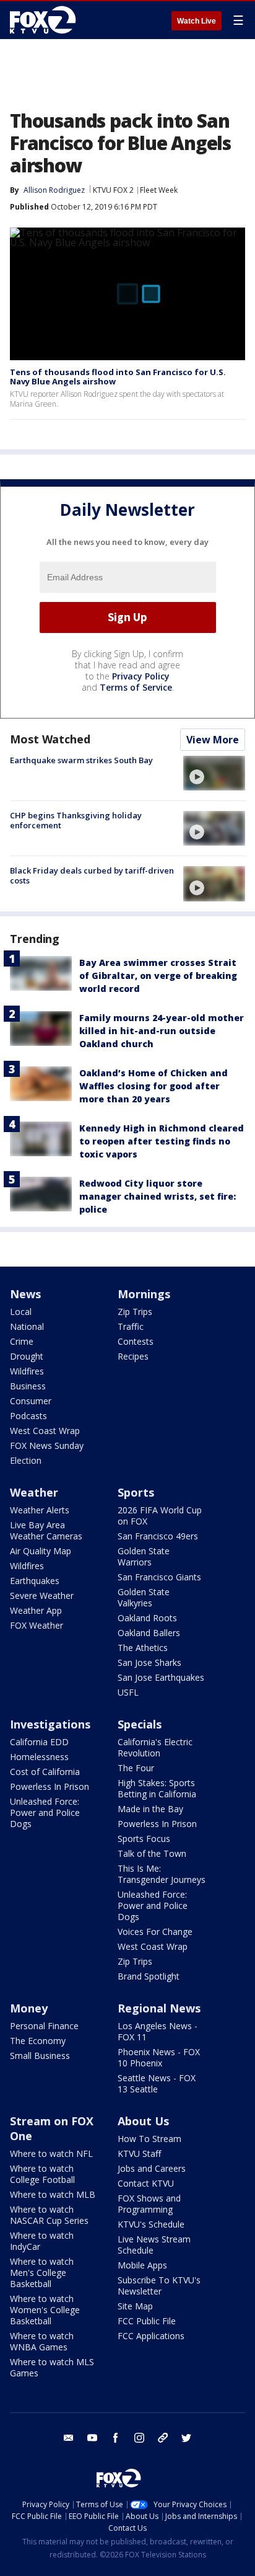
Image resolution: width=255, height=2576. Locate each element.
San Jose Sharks (149, 1662)
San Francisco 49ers (158, 1536)
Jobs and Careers (152, 2168)
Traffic (131, 1326)
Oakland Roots (147, 1618)
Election (26, 1460)
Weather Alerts (40, 1510)
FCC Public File (147, 2321)
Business (28, 1386)
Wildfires (27, 1371)
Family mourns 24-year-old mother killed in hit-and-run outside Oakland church (162, 1031)
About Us (143, 2121)
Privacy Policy (141, 676)
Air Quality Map (41, 1551)
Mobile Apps (142, 2265)
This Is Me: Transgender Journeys (162, 1874)
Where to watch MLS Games (52, 2367)
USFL (128, 1692)
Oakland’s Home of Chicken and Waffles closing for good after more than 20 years (153, 1086)
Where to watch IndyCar (42, 2241)
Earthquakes (35, 1581)
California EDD (39, 1742)
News (25, 1294)
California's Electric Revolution (155, 1747)
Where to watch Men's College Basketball (42, 2273)
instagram (139, 2438)
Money (29, 2008)
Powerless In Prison (50, 1786)
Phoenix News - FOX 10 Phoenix (159, 2057)
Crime (22, 1341)
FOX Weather (37, 1625)
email (69, 2438)
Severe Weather (42, 1596)
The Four (136, 1768)
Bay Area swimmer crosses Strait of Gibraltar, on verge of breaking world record (158, 976)
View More (213, 740)
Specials (140, 1724)
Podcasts (28, 1416)
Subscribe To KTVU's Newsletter (159, 2286)
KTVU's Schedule (151, 2224)
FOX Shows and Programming (149, 2204)
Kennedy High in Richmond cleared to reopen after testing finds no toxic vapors (162, 1141)
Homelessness (39, 1757)
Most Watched (50, 739)
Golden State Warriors (144, 1556)
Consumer (31, 1401)
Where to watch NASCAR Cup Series (49, 2215)
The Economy (38, 2041)
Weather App (36, 1610)
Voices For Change (155, 1932)
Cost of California (45, 1772)
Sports (136, 1492)
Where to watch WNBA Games (42, 2341)
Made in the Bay (150, 1809)
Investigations (50, 1724)
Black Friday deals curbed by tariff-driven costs (92, 875)
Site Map (135, 2306)
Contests (136, 1341)
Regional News (159, 2008)
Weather (34, 1492)
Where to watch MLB (53, 2194)
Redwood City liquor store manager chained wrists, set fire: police (158, 1196)
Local (21, 1312)
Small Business (40, 2056)
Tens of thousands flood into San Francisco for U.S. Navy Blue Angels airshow (118, 377)
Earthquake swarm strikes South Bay (81, 760)
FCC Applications (151, 2336)
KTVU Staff (139, 2153)
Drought (27, 1356)
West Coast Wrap (45, 1431)
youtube (92, 2438)
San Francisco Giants (159, 1577)
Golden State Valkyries (144, 1597)
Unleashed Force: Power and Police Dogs (45, 1812)
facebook (116, 2438)
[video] (214, 773)
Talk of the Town (152, 1853)
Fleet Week (159, 190)
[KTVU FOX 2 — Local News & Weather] (46, 20)
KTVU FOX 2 (113, 190)
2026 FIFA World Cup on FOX (160, 1516)
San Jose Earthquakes (161, 1677)
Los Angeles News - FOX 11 (158, 2031)
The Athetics (143, 1648)
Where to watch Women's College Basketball (45, 2310)
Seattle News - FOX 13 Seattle (157, 2083)
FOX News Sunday (47, 1445)
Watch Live (197, 21)
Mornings (144, 1294)
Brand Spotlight (149, 1976)
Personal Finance (44, 2026)
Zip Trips (135, 1312)
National (27, 1326)
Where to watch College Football (42, 2174)
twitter (186, 2438)
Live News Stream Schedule (154, 2245)
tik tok (163, 2438)
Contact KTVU (146, 2183)
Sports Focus (144, 1839)
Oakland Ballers (149, 1633)
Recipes (133, 1356)
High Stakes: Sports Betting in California (157, 1788)
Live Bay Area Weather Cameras (46, 1530)
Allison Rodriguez (54, 190)
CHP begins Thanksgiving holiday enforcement (76, 820)
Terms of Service (136, 687)
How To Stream (149, 2139)
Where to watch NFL (51, 2153)
